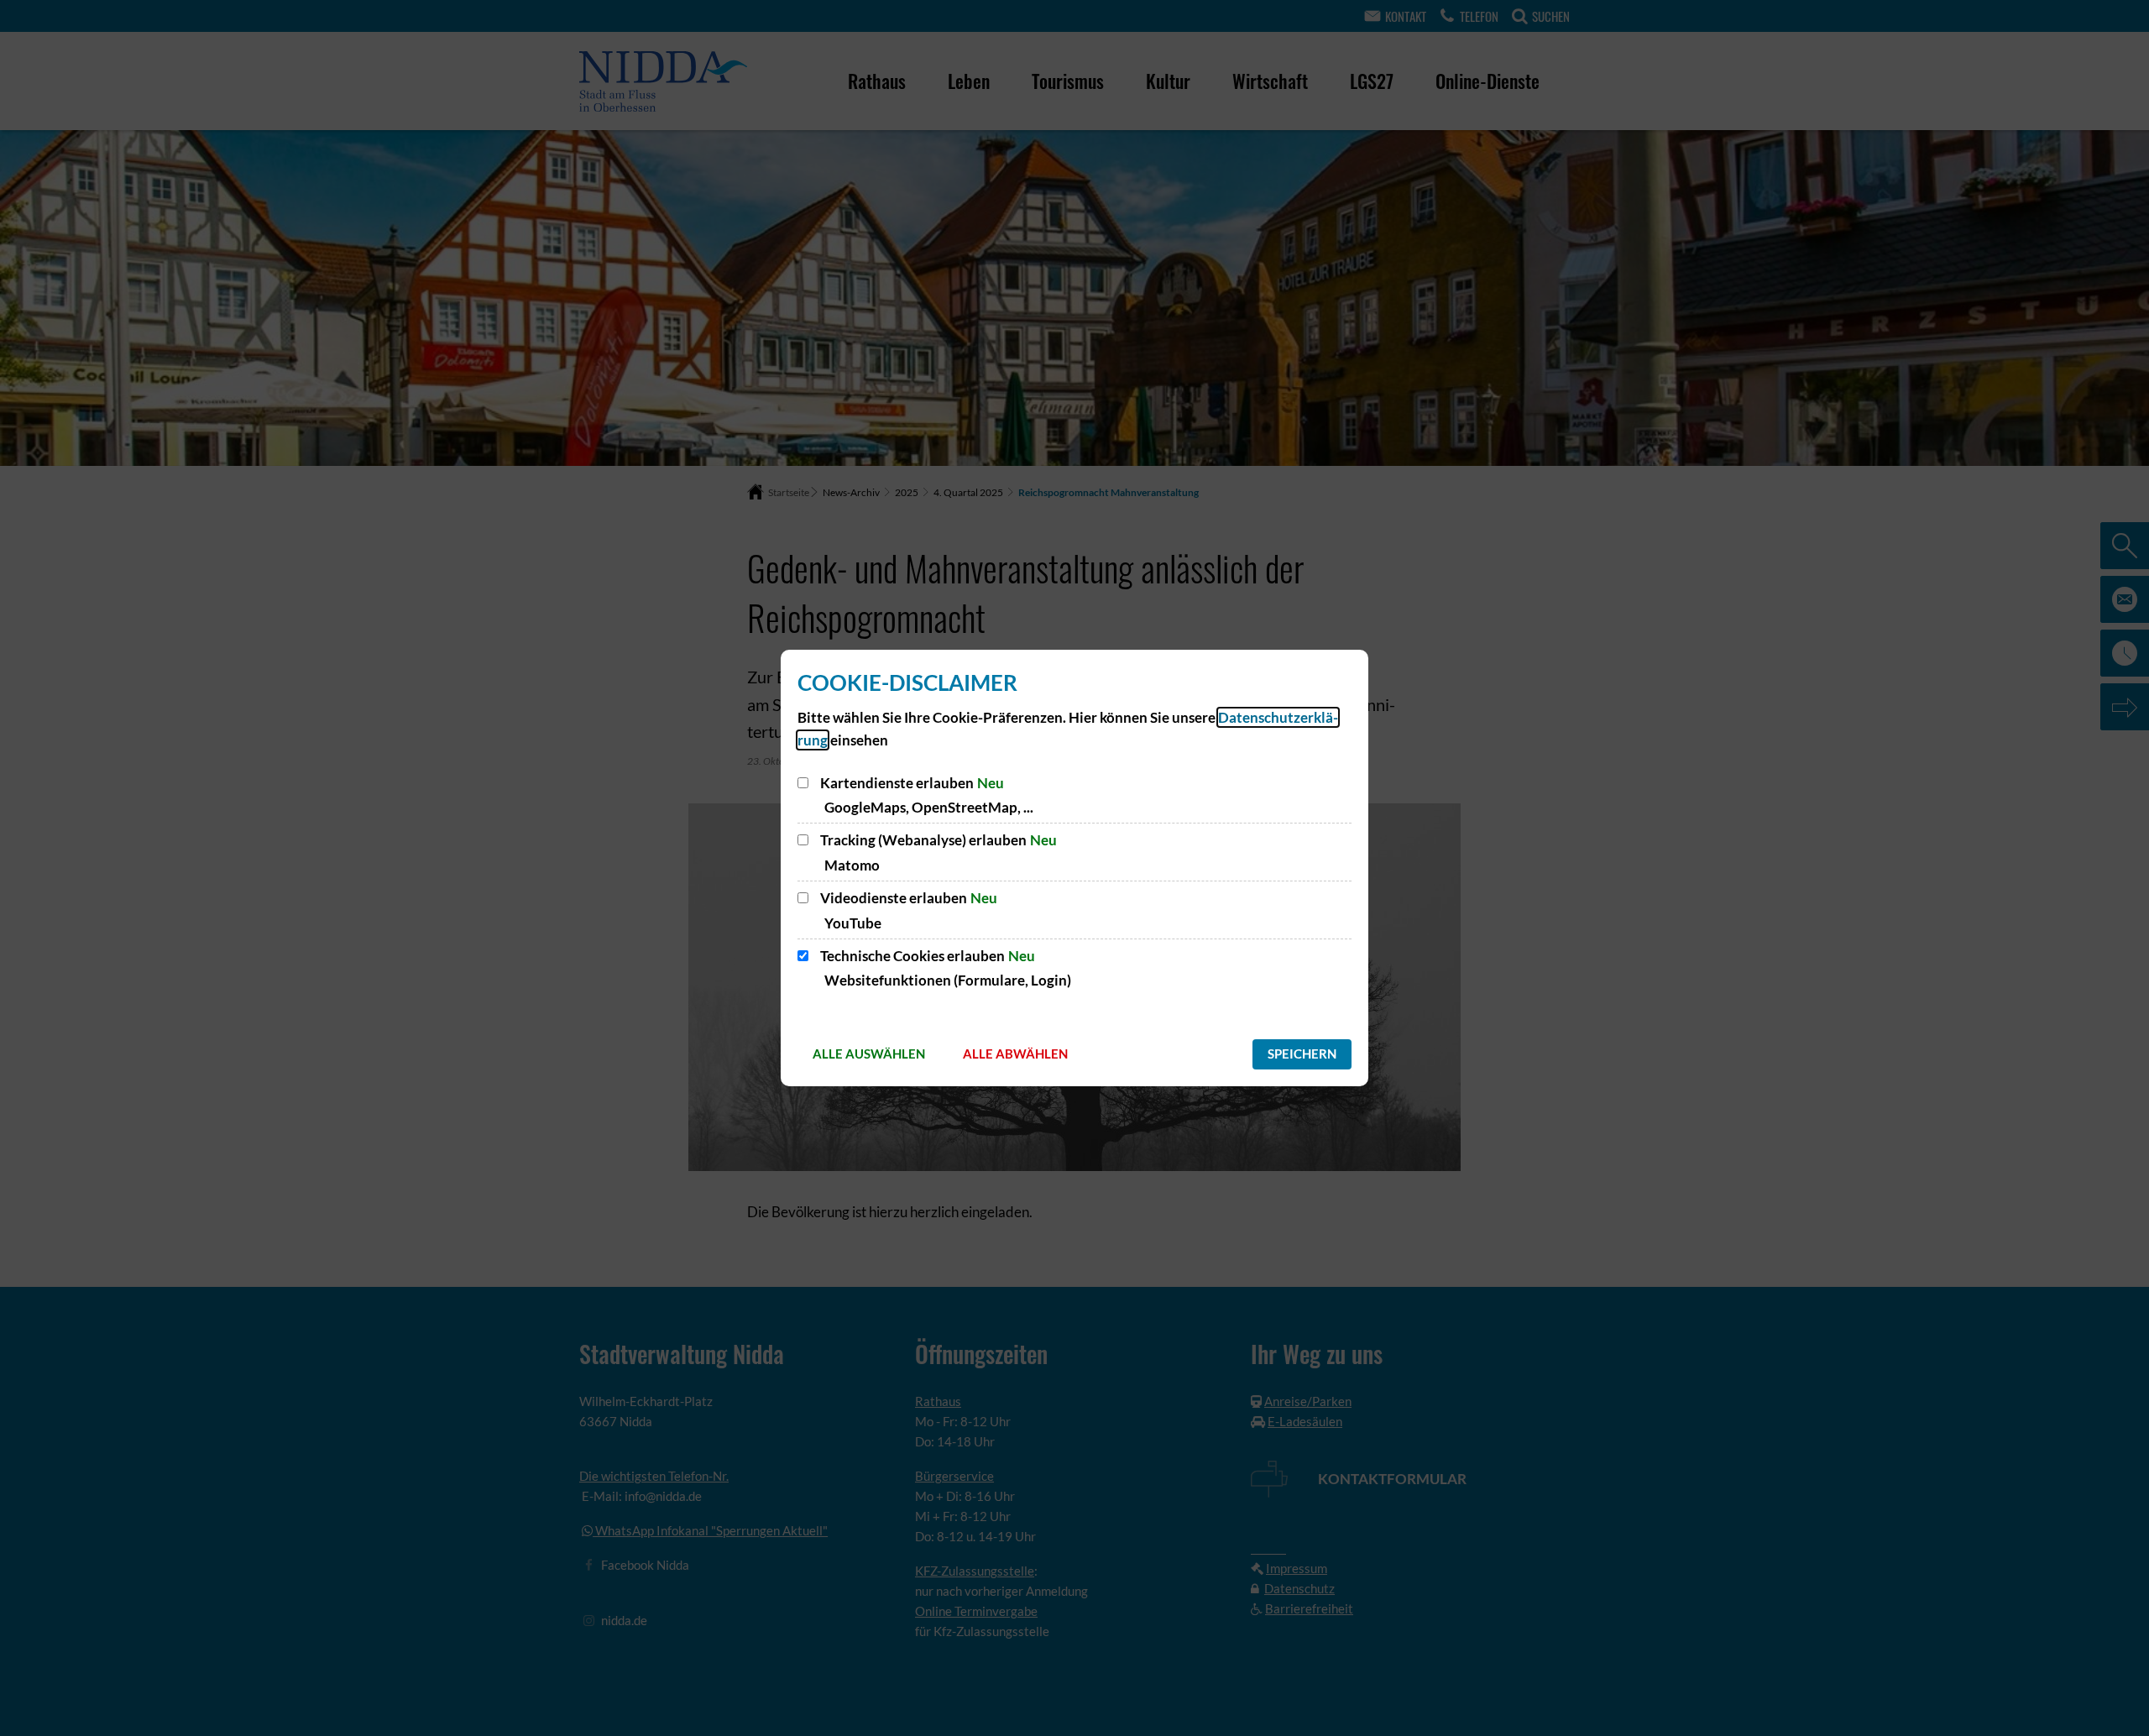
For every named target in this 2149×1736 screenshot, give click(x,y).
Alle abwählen (1015, 1054)
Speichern (1302, 1054)
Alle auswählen (869, 1054)
